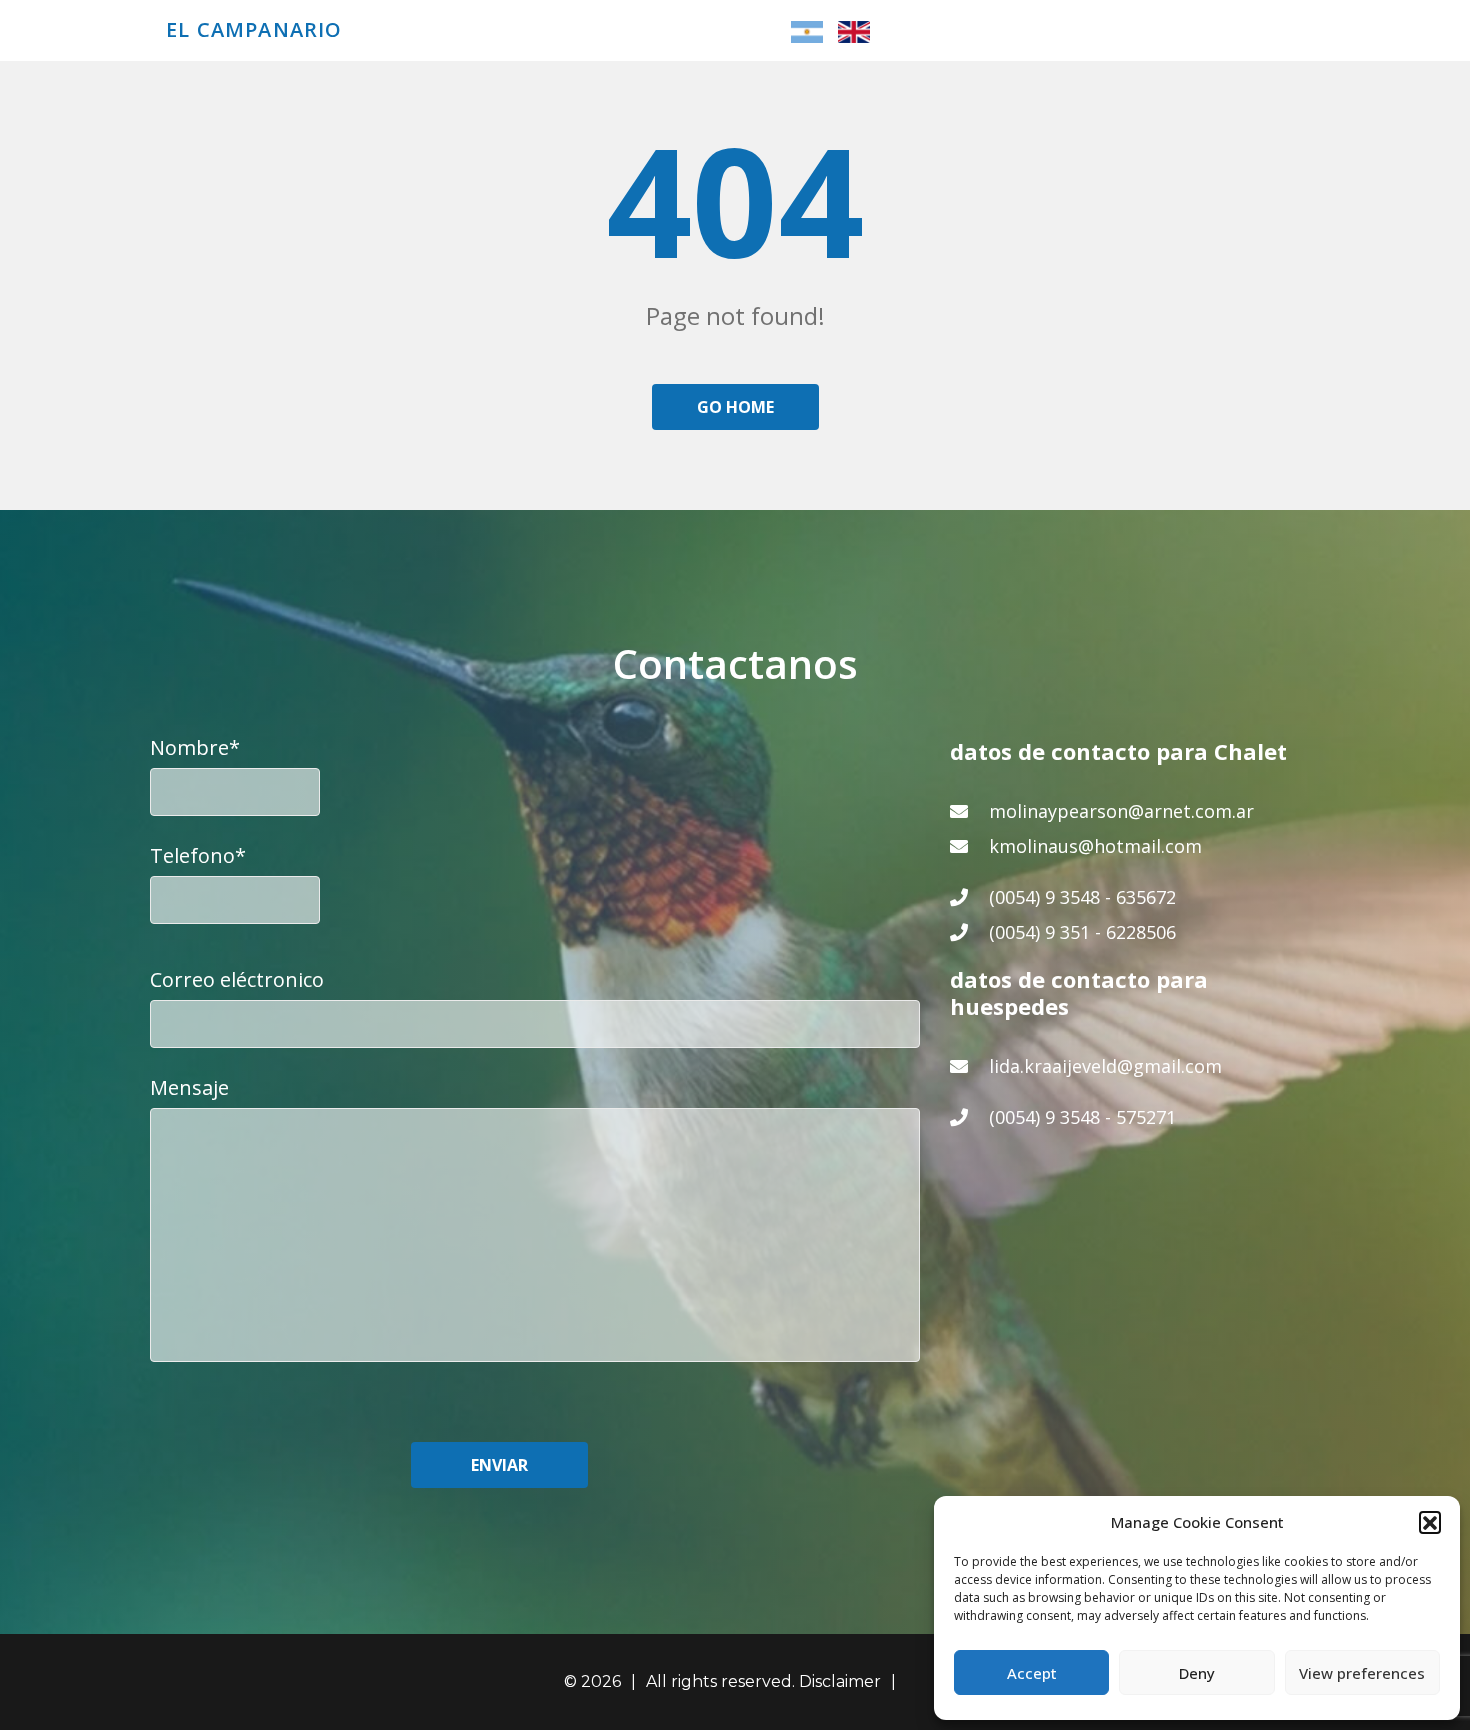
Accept (1032, 1673)
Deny (1197, 1673)
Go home (735, 407)
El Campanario (254, 30)
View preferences (1362, 1673)
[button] (1430, 1522)
